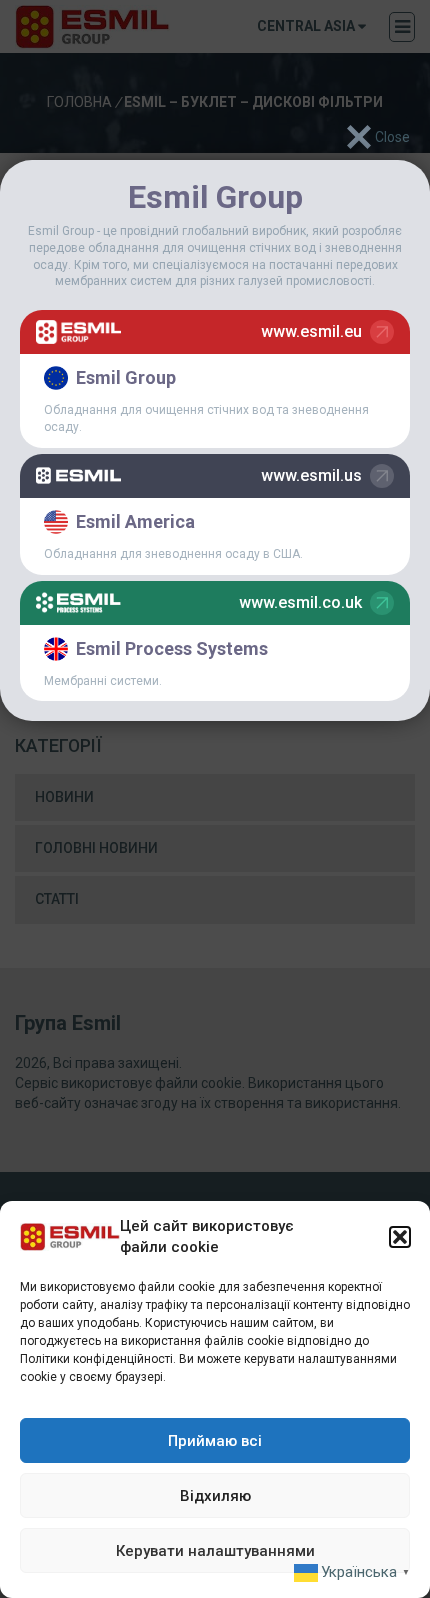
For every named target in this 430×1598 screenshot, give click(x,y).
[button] (400, 1237)
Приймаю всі (215, 1441)
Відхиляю (215, 1496)
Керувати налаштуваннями (215, 1551)
